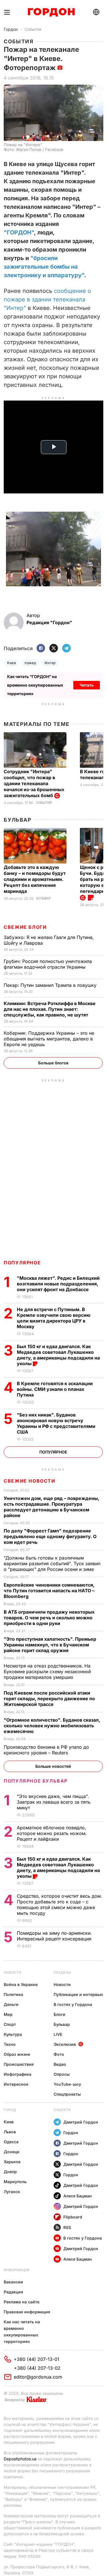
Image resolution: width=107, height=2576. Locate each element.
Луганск (12, 2192)
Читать (87, 685)
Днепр (10, 2172)
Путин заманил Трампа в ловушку (51, 985)
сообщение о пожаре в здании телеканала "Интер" (47, 299)
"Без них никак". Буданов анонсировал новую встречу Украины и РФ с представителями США (56, 1423)
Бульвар (18, 820)
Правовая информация (27, 2312)
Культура (13, 2034)
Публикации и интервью (78, 1994)
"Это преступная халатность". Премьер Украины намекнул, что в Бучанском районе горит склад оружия (50, 1645)
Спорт (10, 2024)
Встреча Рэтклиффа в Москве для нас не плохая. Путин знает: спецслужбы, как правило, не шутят (50, 1009)
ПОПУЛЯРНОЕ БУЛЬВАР (36, 1781)
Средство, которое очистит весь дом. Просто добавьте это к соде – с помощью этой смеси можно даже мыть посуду (59, 1905)
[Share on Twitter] (54, 649)
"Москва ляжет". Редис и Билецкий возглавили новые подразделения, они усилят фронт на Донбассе (58, 1284)
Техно (10, 2044)
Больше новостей (53, 1766)
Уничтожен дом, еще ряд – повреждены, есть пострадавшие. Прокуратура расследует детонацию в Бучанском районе (52, 1507)
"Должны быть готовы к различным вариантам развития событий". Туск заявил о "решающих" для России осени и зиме (52, 1563)
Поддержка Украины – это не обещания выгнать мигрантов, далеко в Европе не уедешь (49, 1039)
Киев (12, 663)
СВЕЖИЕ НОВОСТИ (29, 1481)
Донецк (12, 2152)
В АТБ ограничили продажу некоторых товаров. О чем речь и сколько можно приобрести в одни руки (49, 1618)
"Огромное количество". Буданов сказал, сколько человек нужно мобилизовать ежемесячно (52, 1726)
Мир (8, 2014)
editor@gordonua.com (38, 2377)
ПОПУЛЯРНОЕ (22, 1263)
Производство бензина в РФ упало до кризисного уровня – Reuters (46, 1750)
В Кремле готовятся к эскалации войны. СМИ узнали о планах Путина (55, 1389)
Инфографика (18, 2074)
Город (10, 2110)
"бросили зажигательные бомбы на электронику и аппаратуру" (44, 267)
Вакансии (13, 2282)
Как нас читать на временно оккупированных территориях (22, 2332)
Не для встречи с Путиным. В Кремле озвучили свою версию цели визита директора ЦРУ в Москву (54, 1318)
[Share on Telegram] (66, 649)
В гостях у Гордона (73, 2004)
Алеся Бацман (78, 2196)
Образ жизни (17, 2054)
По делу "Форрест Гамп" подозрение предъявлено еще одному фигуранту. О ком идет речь (50, 1536)
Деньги (11, 2004)
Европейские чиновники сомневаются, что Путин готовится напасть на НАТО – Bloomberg (49, 1591)
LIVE (58, 2034)
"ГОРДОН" (19, 232)
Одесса (11, 2142)
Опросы (62, 2074)
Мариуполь (15, 2182)
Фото (59, 2054)
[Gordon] (51, 12)
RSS (67, 2227)
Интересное (16, 2084)
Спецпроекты (67, 2094)
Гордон (11, 29)
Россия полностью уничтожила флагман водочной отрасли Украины (48, 964)
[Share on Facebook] (41, 649)
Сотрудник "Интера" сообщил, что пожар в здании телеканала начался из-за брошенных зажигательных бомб (34, 783)
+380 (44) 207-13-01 (37, 2359)
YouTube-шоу (67, 2084)
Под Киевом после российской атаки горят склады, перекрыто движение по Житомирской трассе (49, 1699)
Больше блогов (53, 1063)
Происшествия (19, 2064)
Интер (50, 663)
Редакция (13, 2292)
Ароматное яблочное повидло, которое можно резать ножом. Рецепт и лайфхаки (52, 1833)
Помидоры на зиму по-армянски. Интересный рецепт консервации (55, 1936)
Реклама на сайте (22, 2302)
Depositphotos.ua (20, 2459)
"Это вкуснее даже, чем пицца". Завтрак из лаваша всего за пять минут (54, 1802)
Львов (10, 2132)
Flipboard (73, 2217)
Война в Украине (21, 1984)
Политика (13, 1994)
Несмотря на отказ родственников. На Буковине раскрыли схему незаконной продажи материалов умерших (47, 1671)
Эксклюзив (65, 2044)
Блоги (59, 2014)
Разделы (62, 1972)
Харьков (12, 2162)
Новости (12, 1972)
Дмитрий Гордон (81, 2122)
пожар (30, 663)
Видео (60, 2064)
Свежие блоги (25, 927)
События (33, 29)
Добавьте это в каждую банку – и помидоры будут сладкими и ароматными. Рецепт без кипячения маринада (35, 879)
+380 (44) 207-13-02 (37, 2368)
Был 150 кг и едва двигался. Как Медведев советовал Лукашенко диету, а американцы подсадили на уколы (58, 1355)
